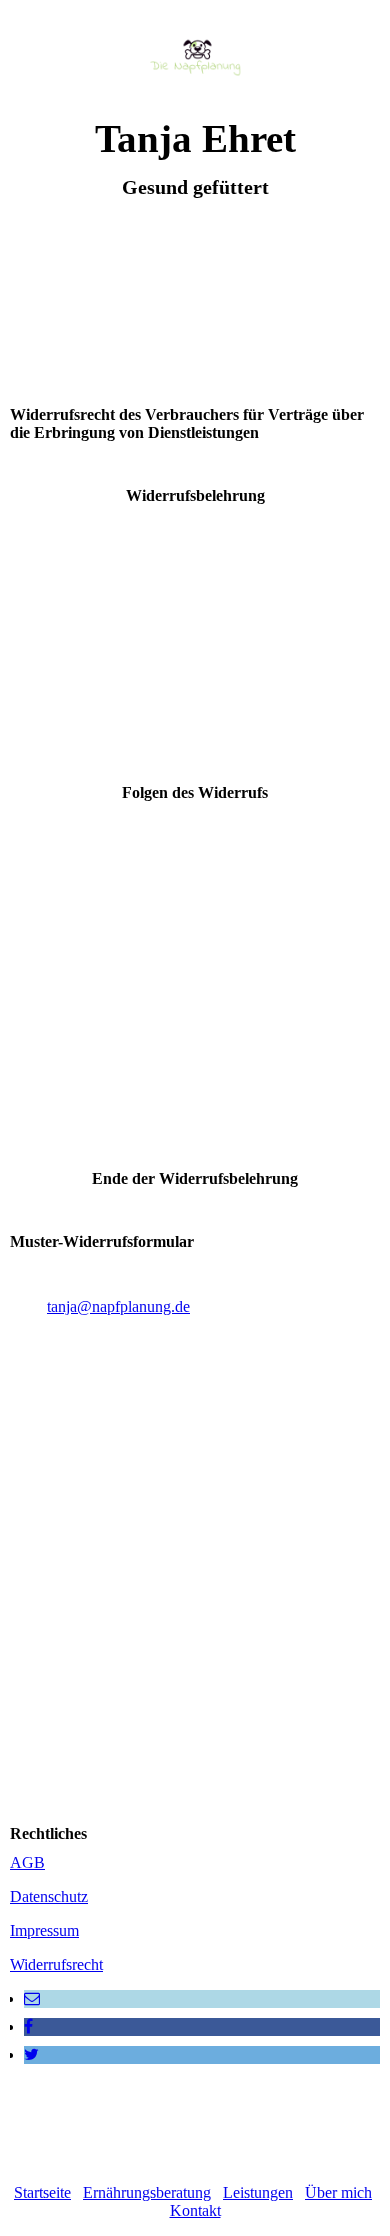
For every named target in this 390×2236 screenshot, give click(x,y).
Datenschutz (49, 1896)
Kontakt (195, 2210)
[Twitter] (31, 2054)
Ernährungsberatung (147, 2192)
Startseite (42, 2192)
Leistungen (258, 2192)
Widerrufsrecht (56, 1964)
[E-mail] (32, 1998)
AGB (27, 1862)
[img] (195, 57)
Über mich (338, 2192)
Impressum (44, 1930)
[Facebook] (28, 2026)
